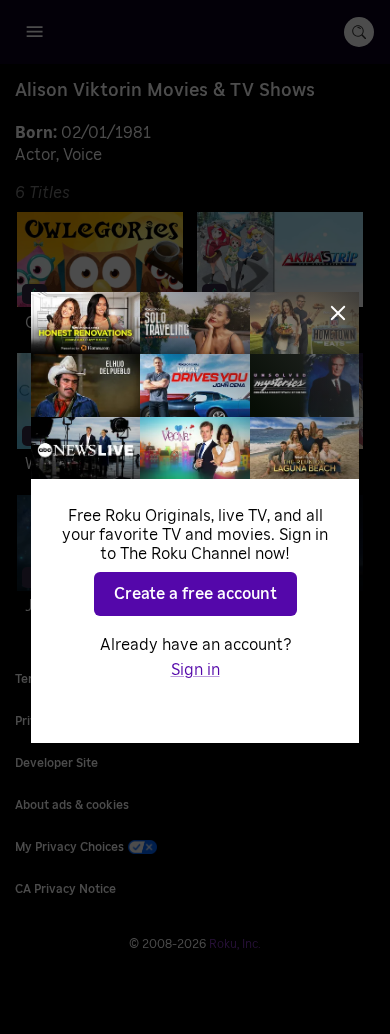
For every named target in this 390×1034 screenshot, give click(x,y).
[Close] (338, 313)
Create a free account (195, 594)
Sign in (195, 670)
